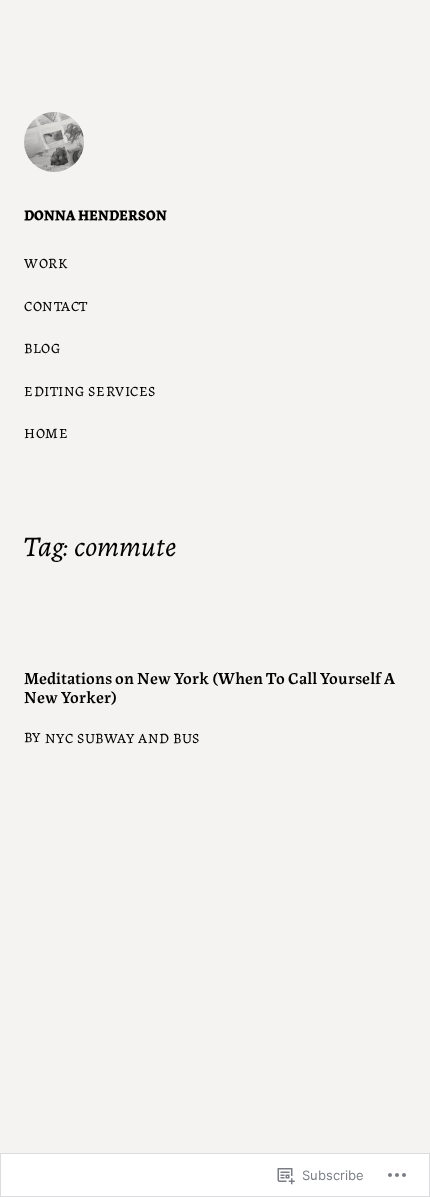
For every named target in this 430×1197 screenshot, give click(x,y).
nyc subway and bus (122, 737)
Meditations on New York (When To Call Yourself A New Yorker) (209, 687)
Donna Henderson (95, 214)
